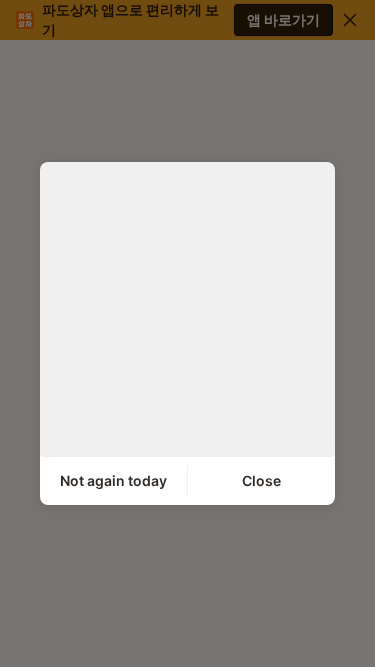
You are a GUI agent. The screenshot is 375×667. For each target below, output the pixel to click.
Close (261, 480)
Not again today (113, 480)
